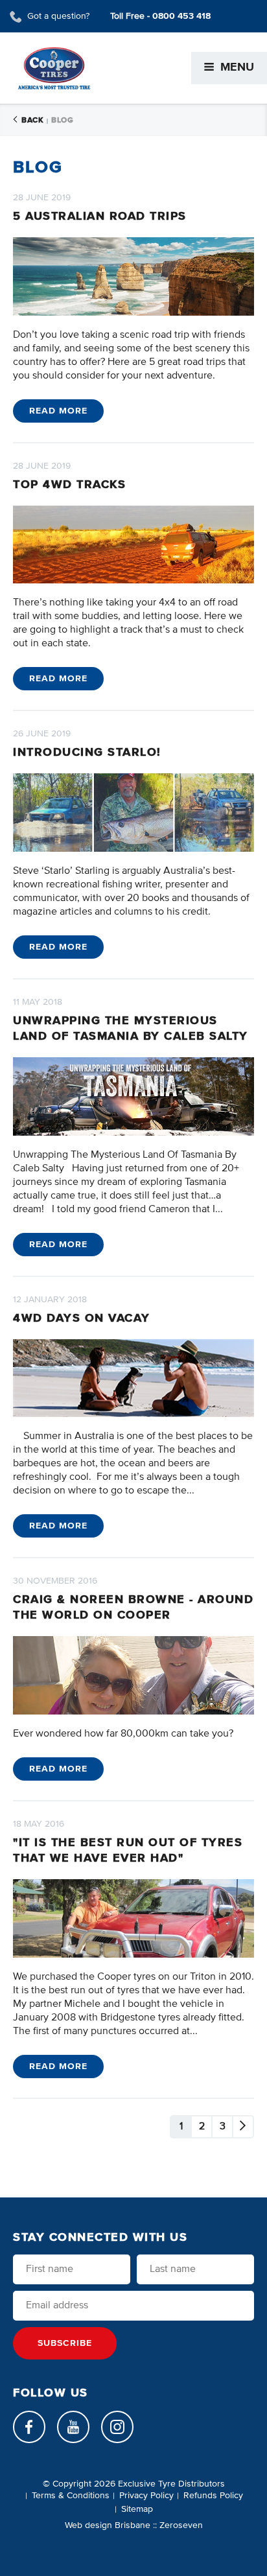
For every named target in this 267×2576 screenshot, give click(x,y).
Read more (58, 411)
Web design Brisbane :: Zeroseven (134, 2525)
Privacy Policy (146, 2496)
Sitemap (137, 2509)
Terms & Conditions (71, 2496)
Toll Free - (160, 16)
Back (32, 121)
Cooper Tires (54, 68)
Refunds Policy (213, 2496)
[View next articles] (243, 2127)
